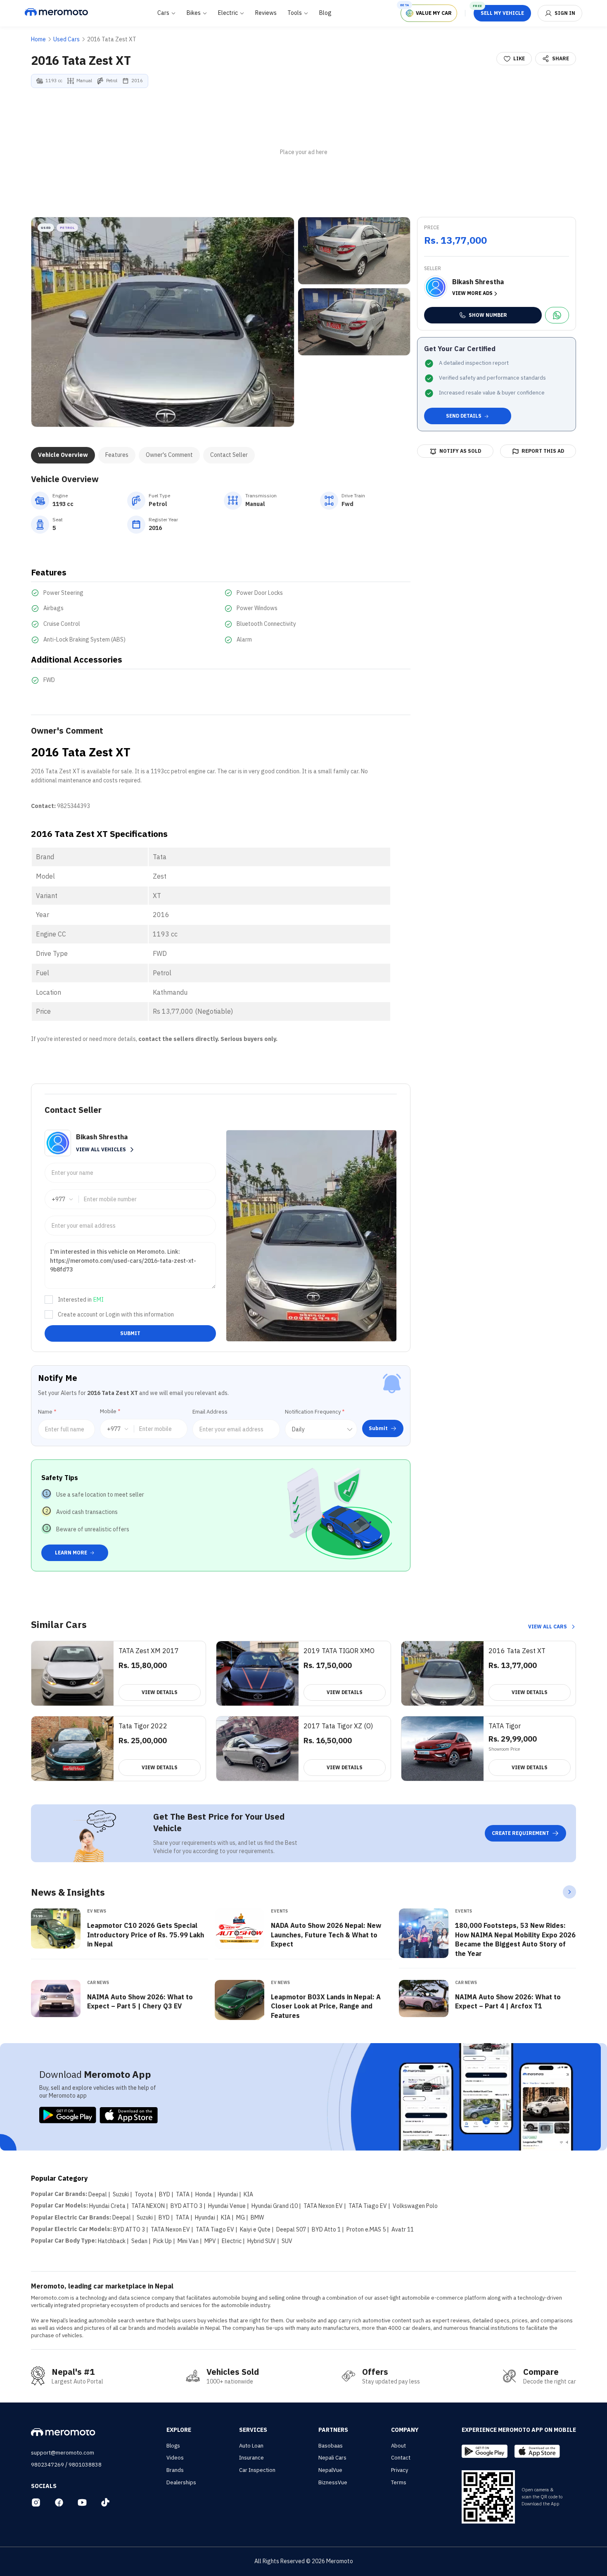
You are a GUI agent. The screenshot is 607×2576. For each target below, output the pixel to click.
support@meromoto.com (63, 2453)
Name (47, 1412)
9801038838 (85, 2465)
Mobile (110, 1411)
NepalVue (330, 2470)
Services (253, 2430)
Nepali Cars (332, 2458)
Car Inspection (257, 2470)
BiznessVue (333, 2482)
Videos (175, 2458)
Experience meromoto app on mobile (519, 2430)
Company (405, 2430)
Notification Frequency (315, 1412)
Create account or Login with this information (116, 1314)
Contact (401, 2458)
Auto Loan (251, 2446)
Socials (44, 2486)
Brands (175, 2470)
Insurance (251, 2458)
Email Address (210, 1412)
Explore (179, 2430)
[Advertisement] (303, 152)
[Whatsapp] (557, 315)
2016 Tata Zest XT (112, 39)
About (398, 2446)
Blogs (173, 2446)
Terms (399, 2482)
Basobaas (331, 2446)
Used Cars (66, 39)
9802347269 (47, 2465)
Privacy (400, 2470)
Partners (333, 2430)
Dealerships (181, 2482)
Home (38, 39)
